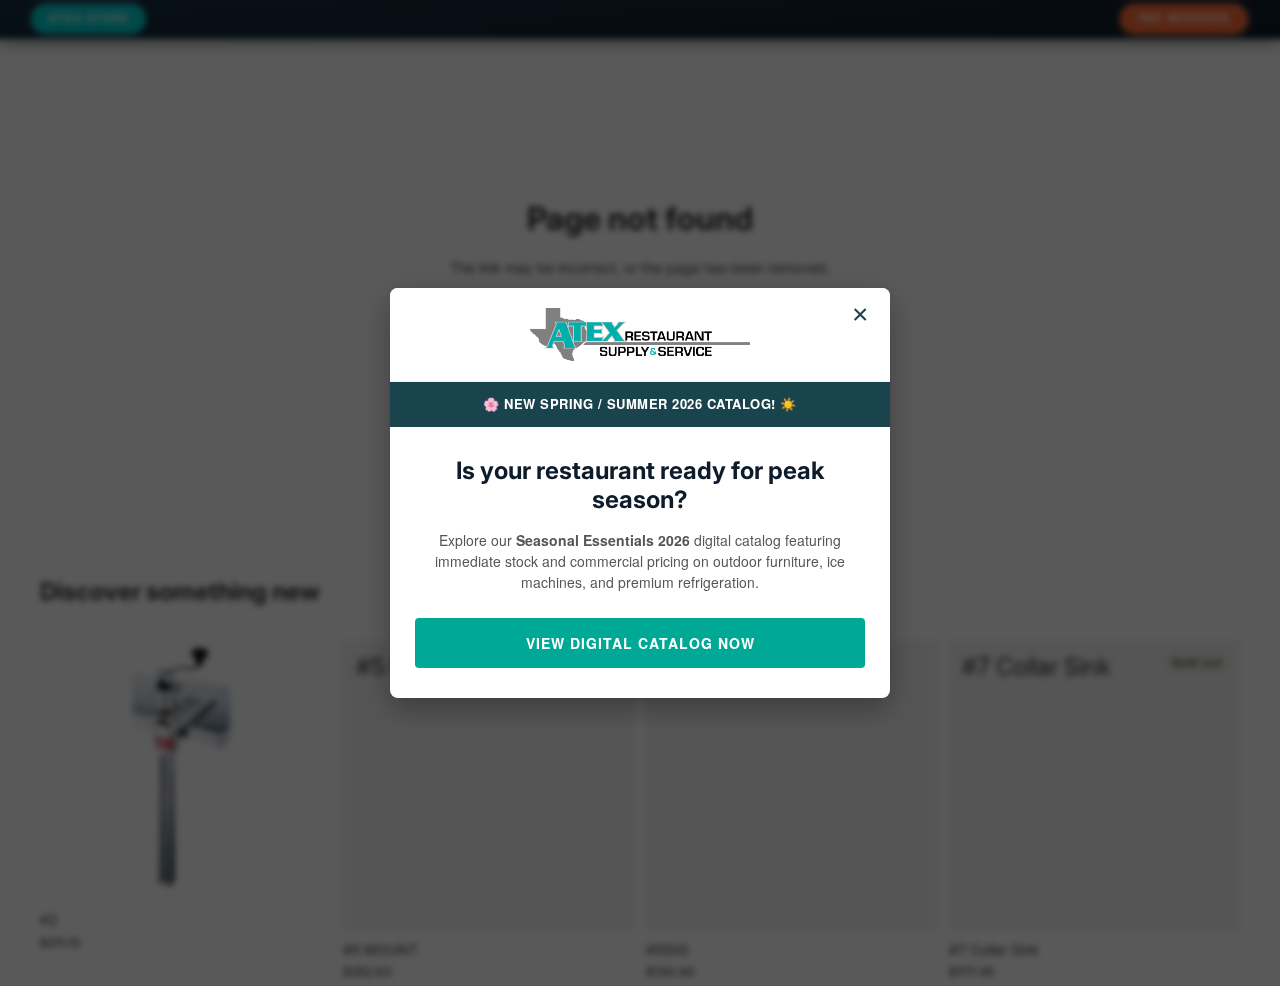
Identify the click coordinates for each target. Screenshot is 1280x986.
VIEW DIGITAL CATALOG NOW (640, 643)
